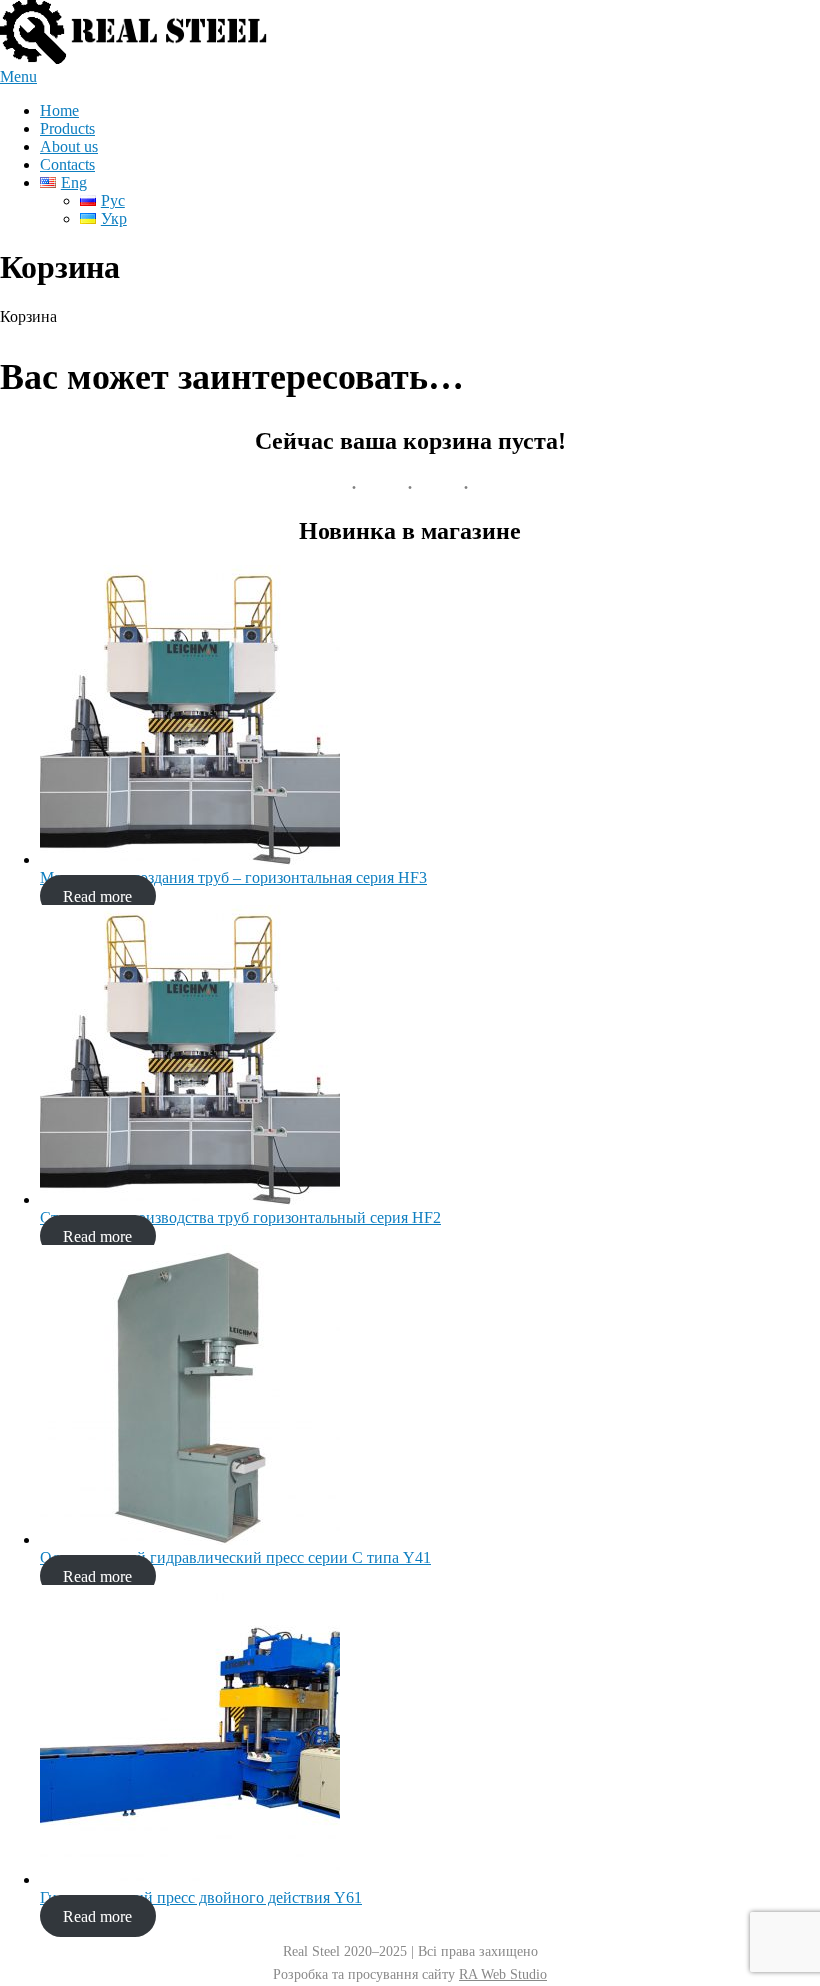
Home (59, 110)
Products (67, 128)
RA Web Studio (503, 1974)
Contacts (67, 164)
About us (69, 146)
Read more (97, 895)
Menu (18, 76)
